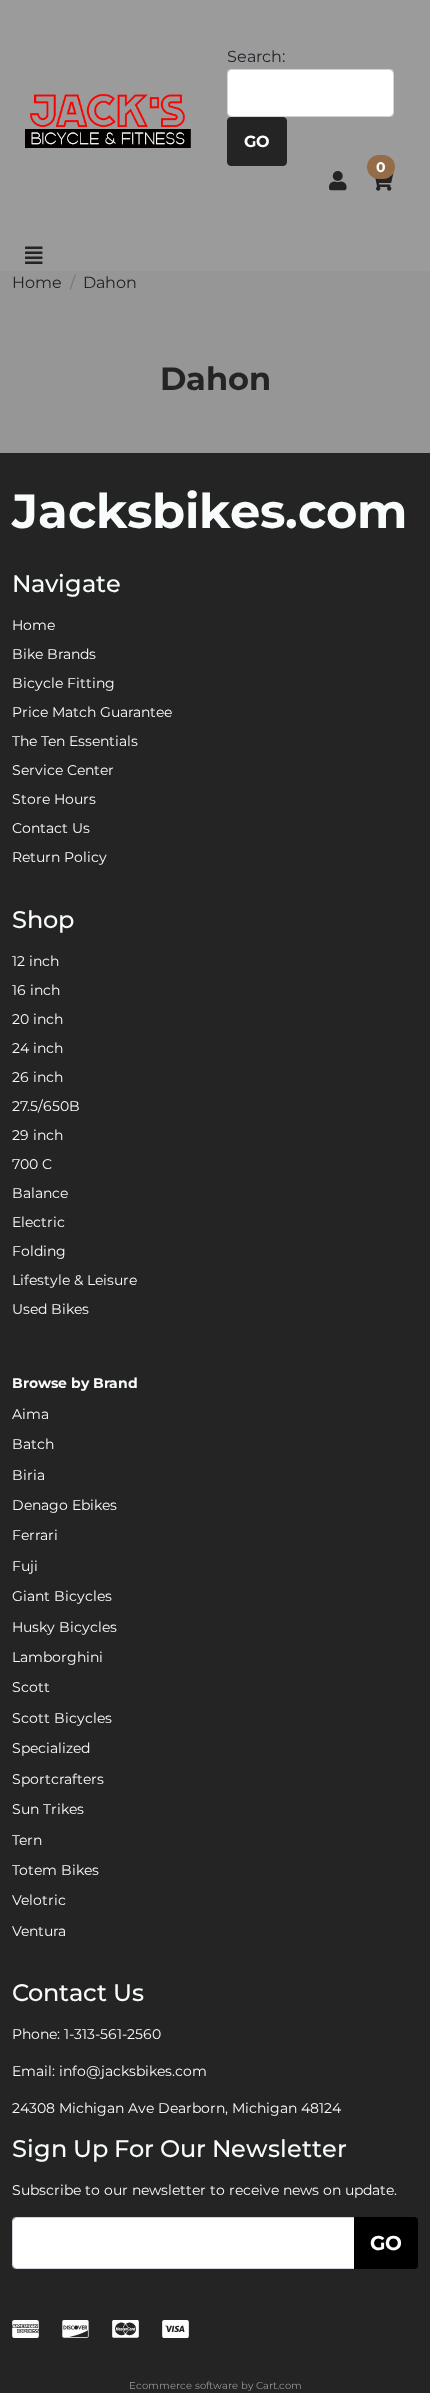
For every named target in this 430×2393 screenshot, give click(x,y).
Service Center (63, 770)
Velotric (39, 1900)
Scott (31, 1687)
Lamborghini (57, 1657)
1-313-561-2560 (112, 2034)
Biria (28, 1475)
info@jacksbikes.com (133, 2071)
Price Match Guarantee (92, 712)
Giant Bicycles (62, 1596)
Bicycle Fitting (63, 683)
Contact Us (51, 828)
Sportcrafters (58, 1779)
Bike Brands (54, 654)
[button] (338, 181)
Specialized (51, 1748)
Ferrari (35, 1535)
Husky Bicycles (64, 1627)
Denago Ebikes (64, 1505)
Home (33, 625)
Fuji (25, 1566)
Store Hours (54, 799)
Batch (33, 1444)
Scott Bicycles (62, 1718)
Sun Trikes (48, 1809)
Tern (27, 1840)
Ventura (39, 1931)
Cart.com (279, 2385)
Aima (30, 1414)
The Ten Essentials (75, 741)
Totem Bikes (55, 1870)
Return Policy (59, 857)
